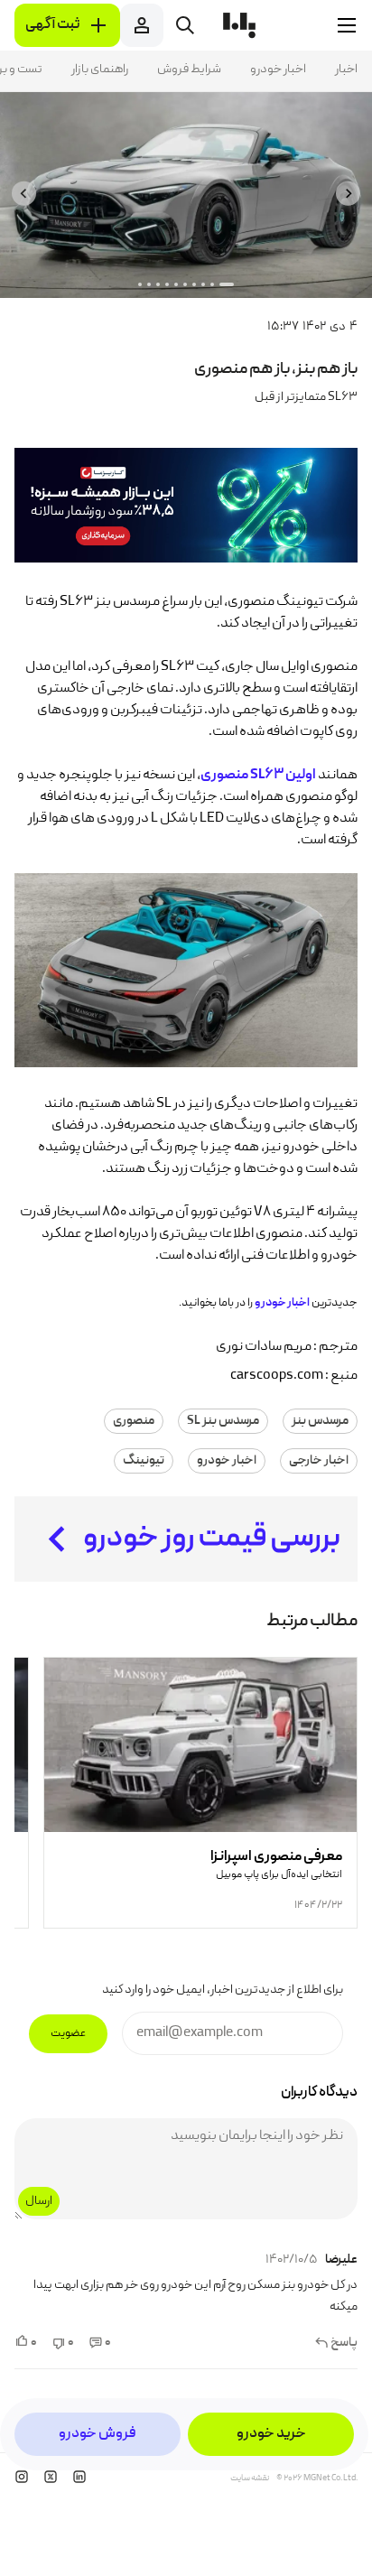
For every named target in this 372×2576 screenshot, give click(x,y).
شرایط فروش (189, 70)
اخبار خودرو (278, 70)
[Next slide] (24, 194)
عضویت (68, 2034)
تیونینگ (144, 1461)
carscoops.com (277, 1376)
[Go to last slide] (348, 194)
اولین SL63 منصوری (258, 776)
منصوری (134, 1421)
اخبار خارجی (319, 1461)
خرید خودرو (271, 2434)
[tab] (227, 284)
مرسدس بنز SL (223, 1421)
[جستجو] (185, 25)
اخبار (346, 70)
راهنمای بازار (100, 70)
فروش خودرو (98, 2434)
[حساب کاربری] (142, 25)
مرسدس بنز (320, 1421)
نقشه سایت (250, 2478)
